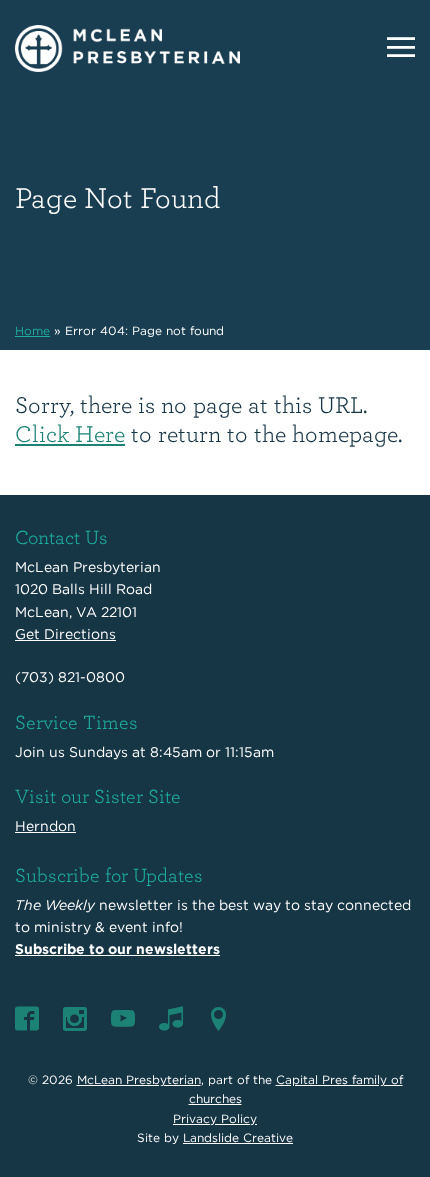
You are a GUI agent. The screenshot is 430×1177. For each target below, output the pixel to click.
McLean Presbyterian (139, 1079)
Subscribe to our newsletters (117, 949)
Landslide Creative (238, 1137)
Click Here (70, 433)
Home (32, 330)
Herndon (45, 826)
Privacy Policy (215, 1118)
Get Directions (65, 634)
